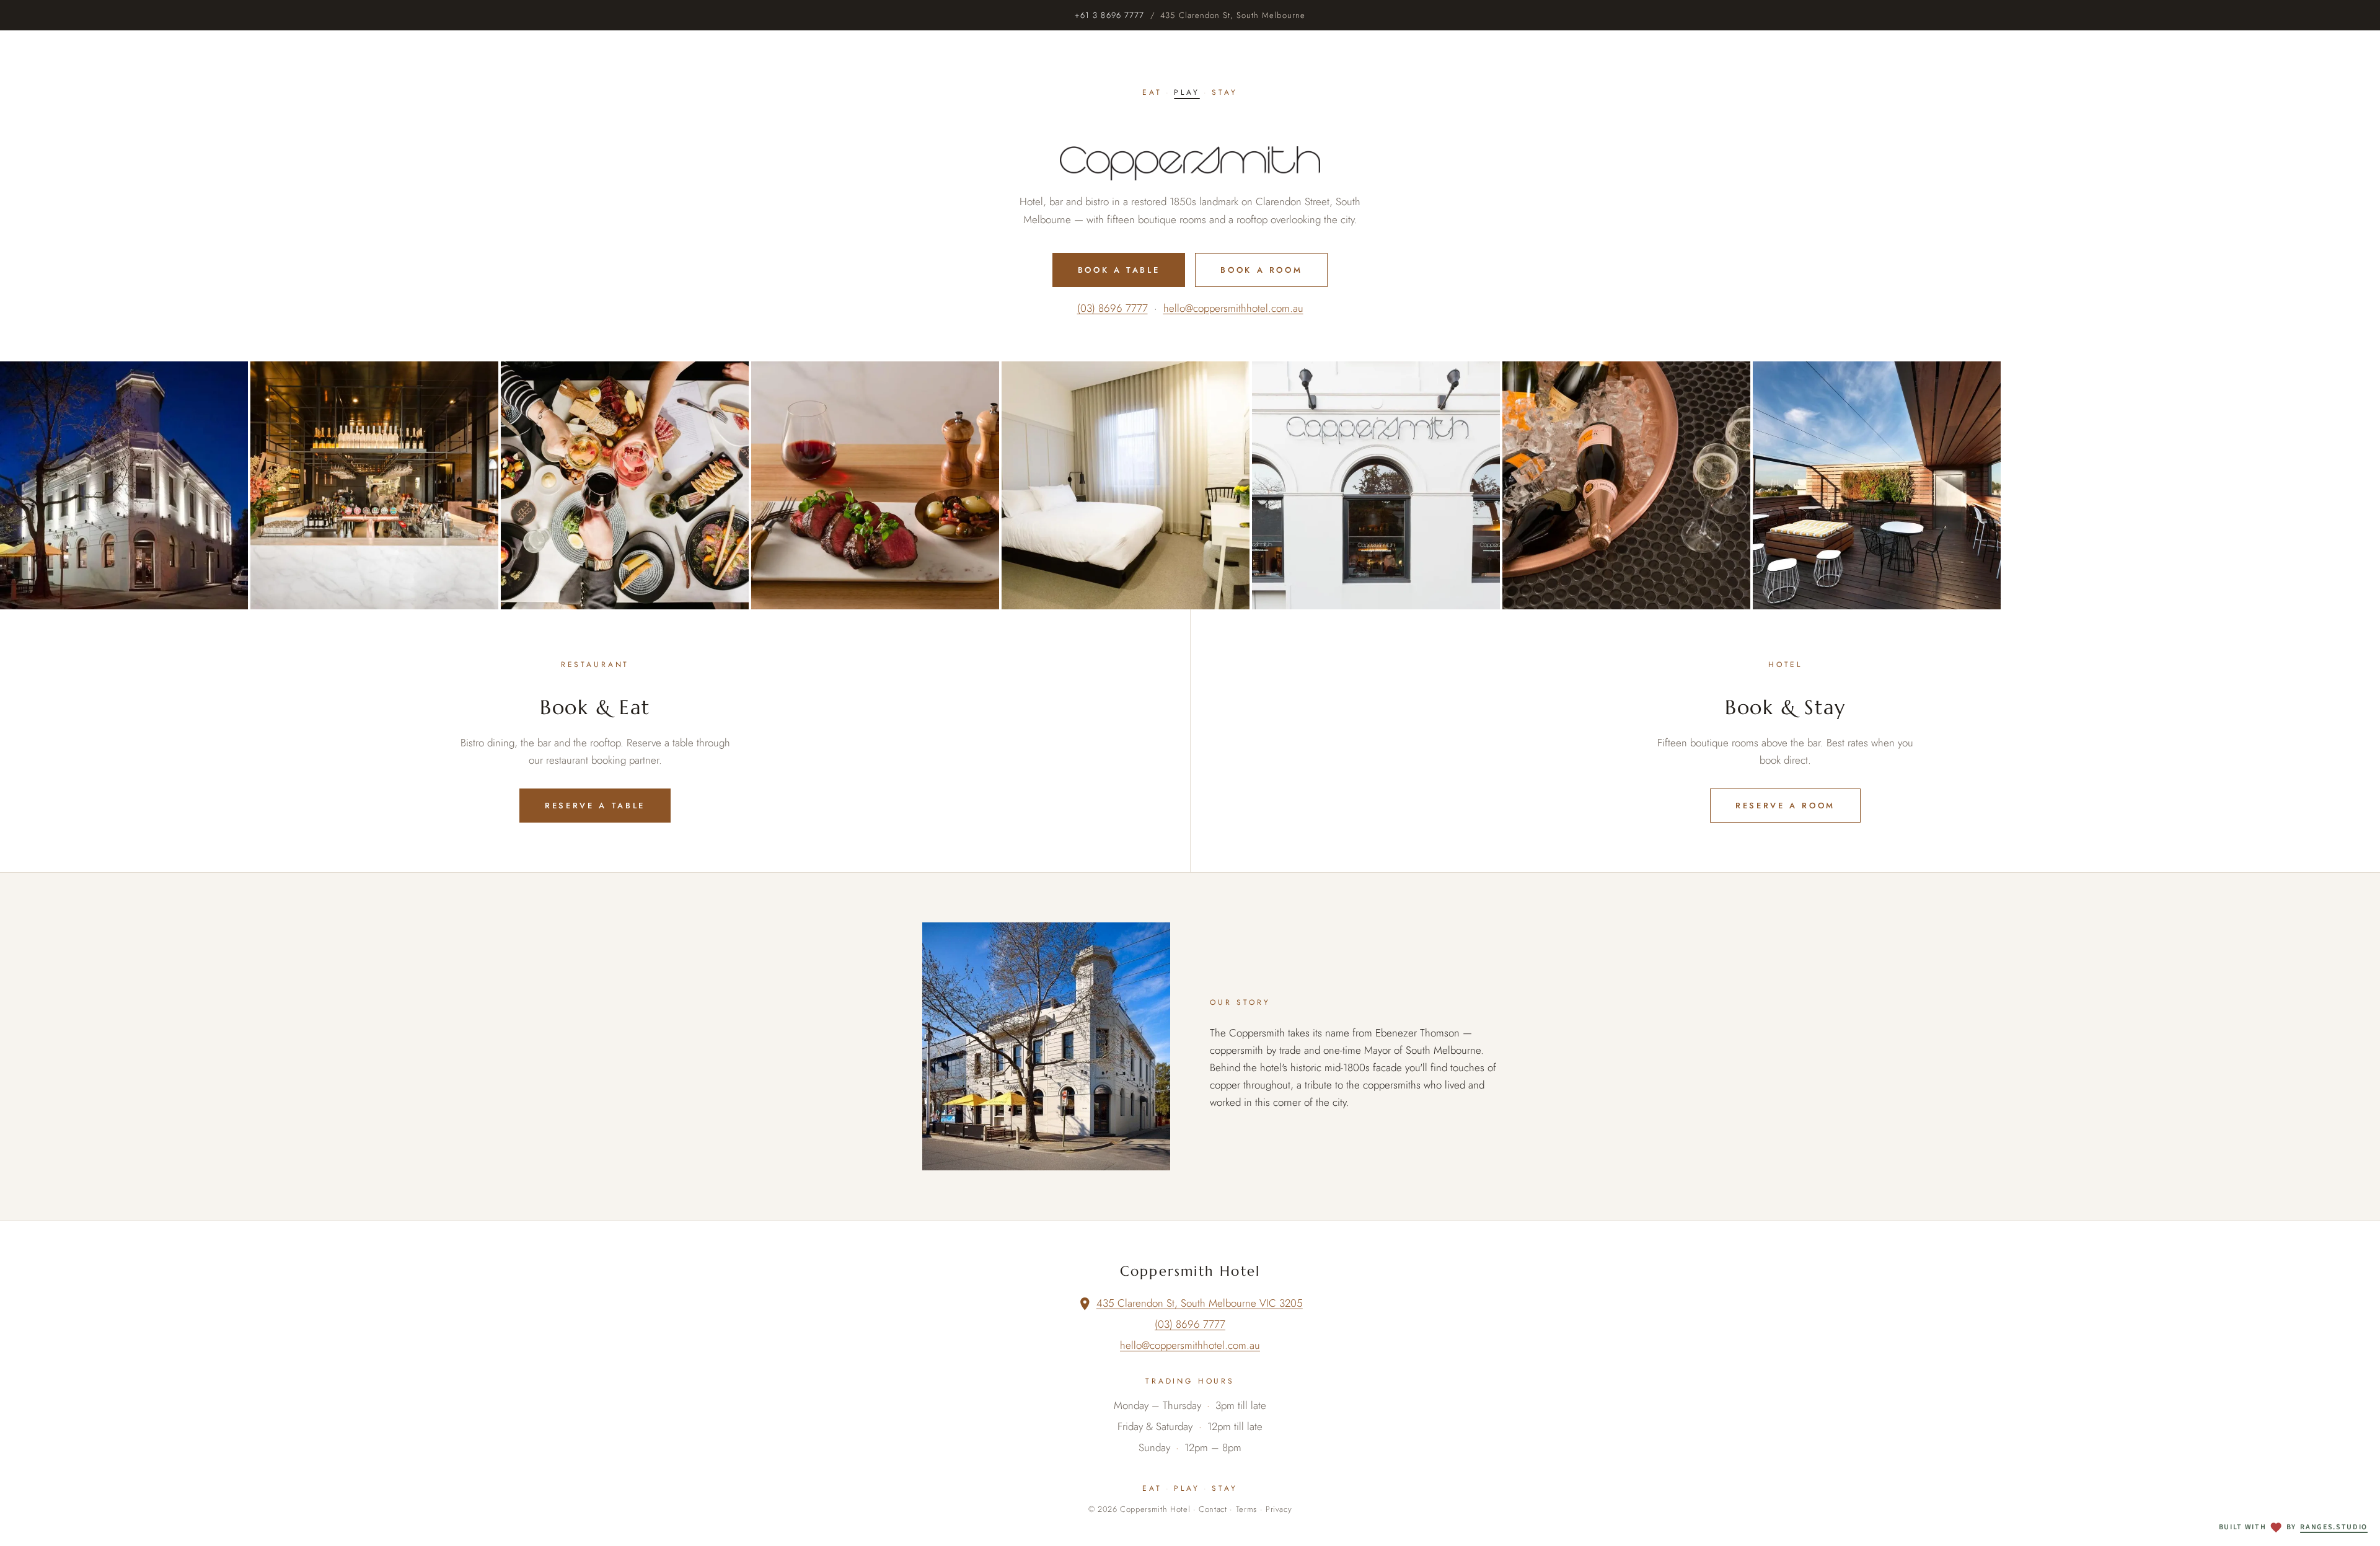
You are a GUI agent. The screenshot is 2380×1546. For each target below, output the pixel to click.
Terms (1246, 1509)
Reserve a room (1785, 806)
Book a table (1119, 270)
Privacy (1279, 1509)
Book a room (1261, 270)
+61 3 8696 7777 (1109, 15)
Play (1187, 92)
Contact (1213, 1509)
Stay (1224, 92)
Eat (1152, 92)
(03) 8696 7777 (1113, 308)
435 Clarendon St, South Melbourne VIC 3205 (1200, 1303)
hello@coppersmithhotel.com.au (1233, 308)
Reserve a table (595, 806)
